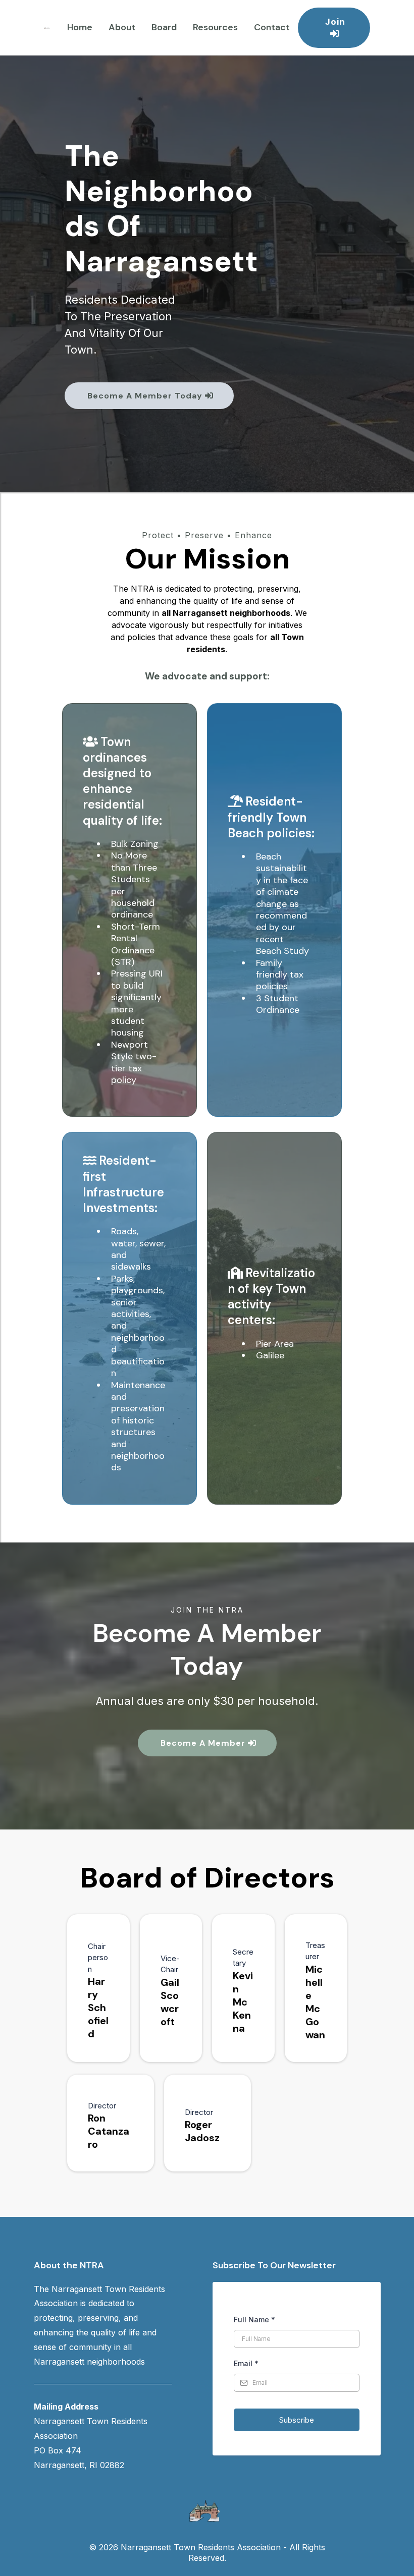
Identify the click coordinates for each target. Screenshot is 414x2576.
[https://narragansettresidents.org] (47, 27)
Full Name (254, 2320)
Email (246, 2363)
